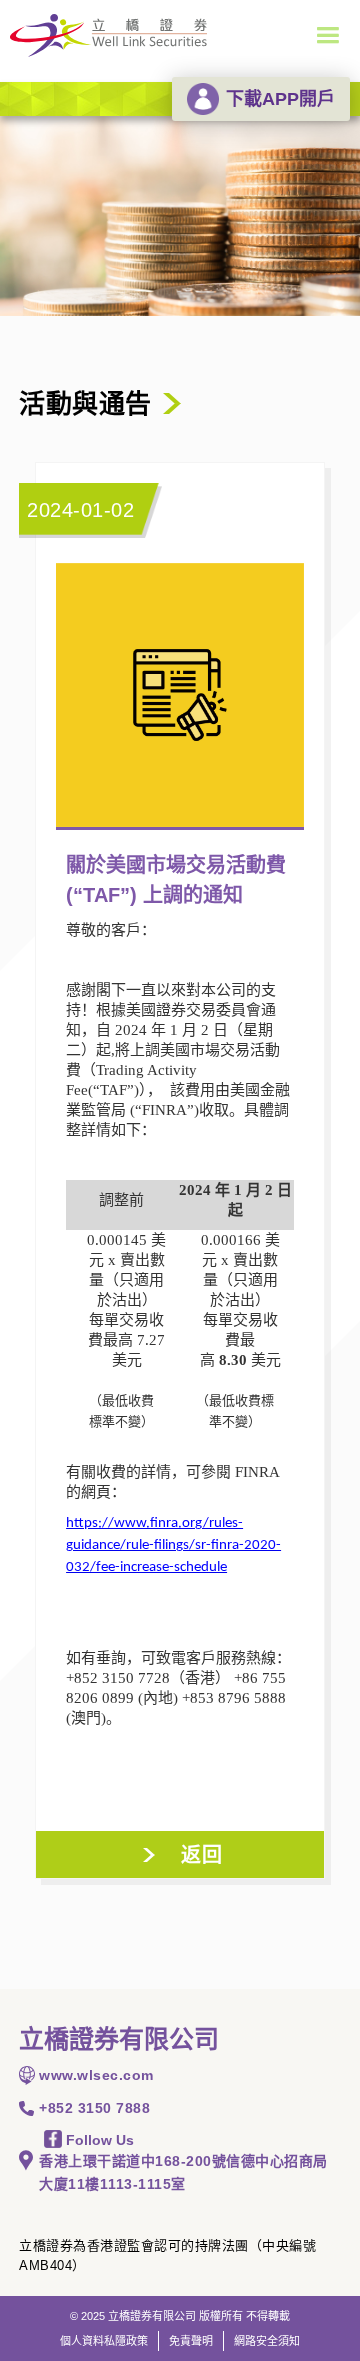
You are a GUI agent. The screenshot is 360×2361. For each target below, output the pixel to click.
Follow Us (98, 2140)
